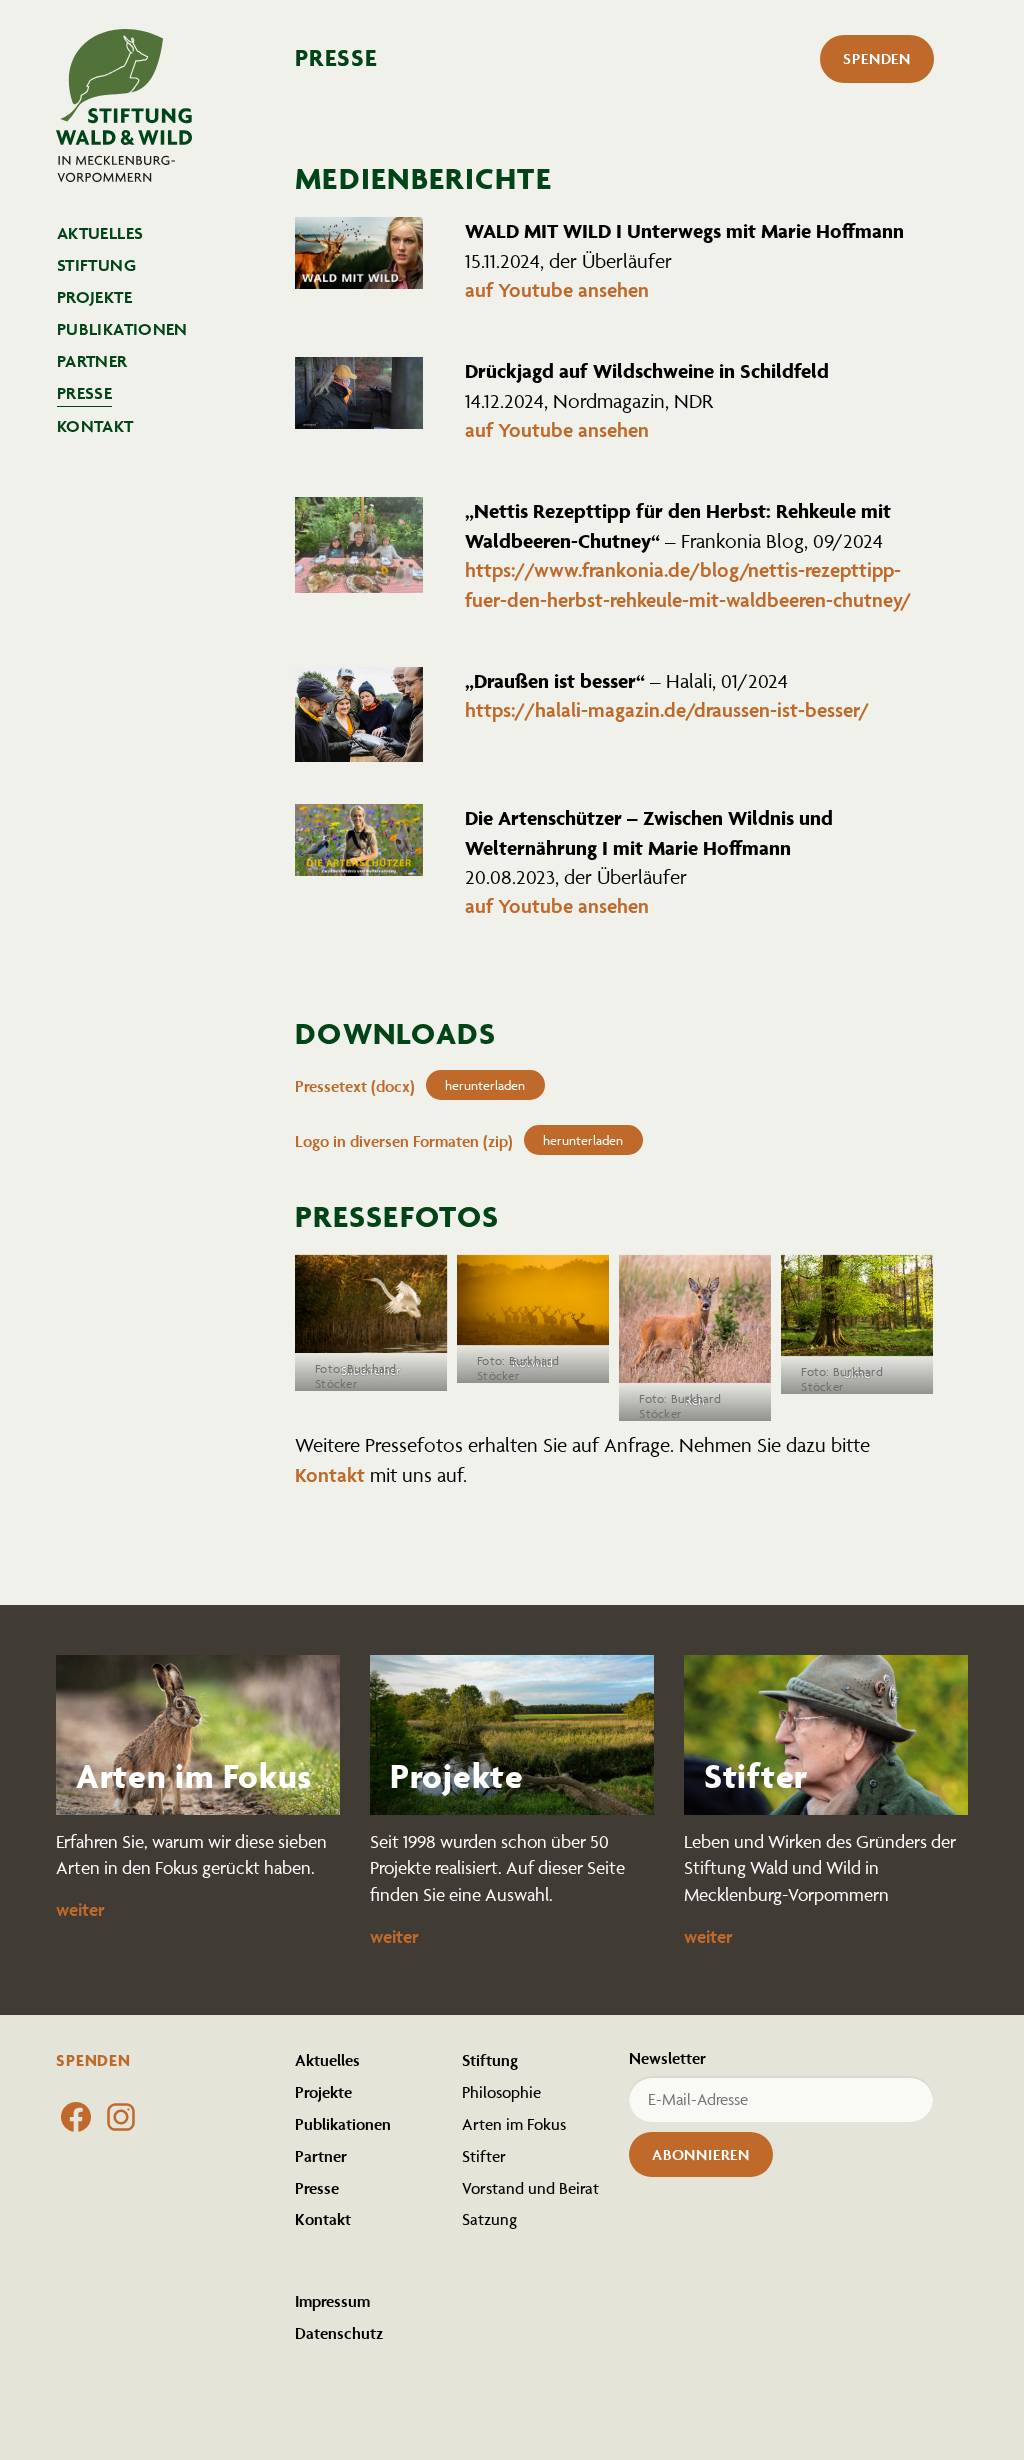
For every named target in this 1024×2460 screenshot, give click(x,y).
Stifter (484, 2156)
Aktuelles (100, 233)
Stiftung (96, 265)
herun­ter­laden (485, 1085)
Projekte (94, 297)
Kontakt (95, 426)
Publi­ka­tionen (122, 329)
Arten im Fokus (514, 2124)
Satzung (489, 2219)
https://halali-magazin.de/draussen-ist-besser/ (667, 710)
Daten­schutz (339, 2333)
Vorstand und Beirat (530, 2188)
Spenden (877, 58)
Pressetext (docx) (355, 1086)
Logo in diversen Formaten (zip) (404, 1141)
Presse (84, 393)
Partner (92, 361)
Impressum (332, 2301)
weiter (80, 1909)
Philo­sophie (501, 2092)
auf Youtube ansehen (557, 290)
